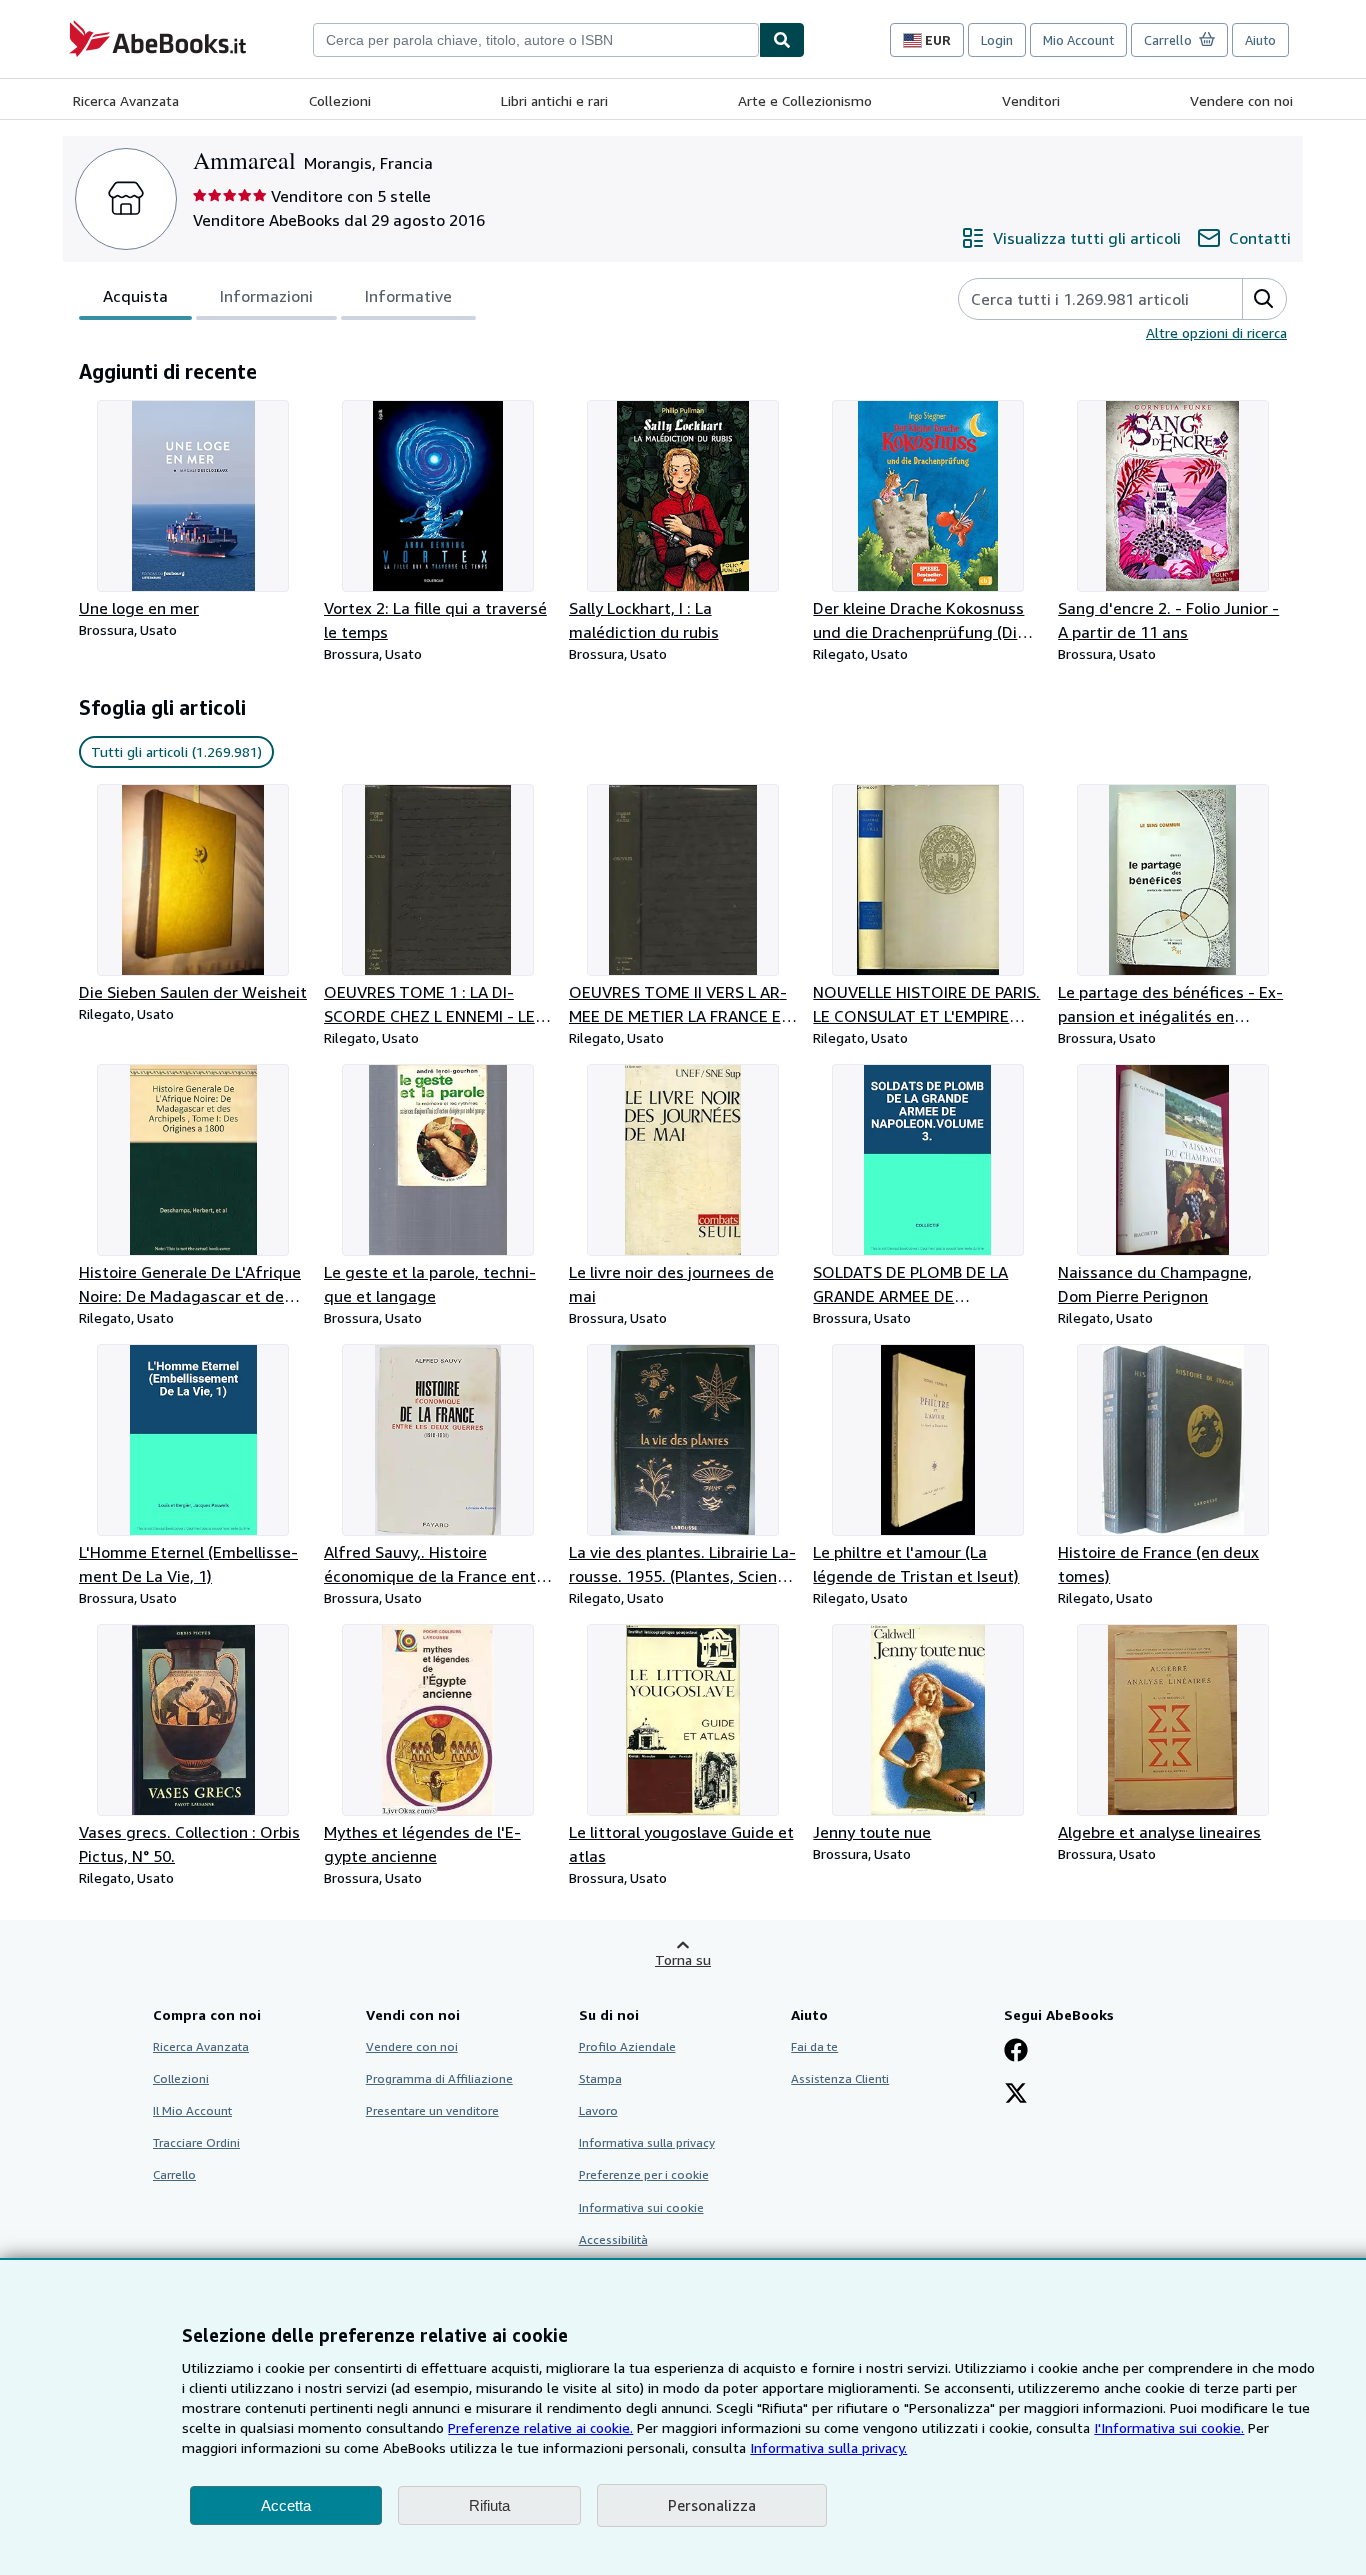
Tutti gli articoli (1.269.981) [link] (176, 751)
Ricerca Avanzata (126, 100)
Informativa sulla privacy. (828, 2447)
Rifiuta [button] (489, 2505)
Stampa (600, 2078)
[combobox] (536, 40)
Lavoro (598, 2110)
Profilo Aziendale (627, 2046)
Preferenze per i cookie (644, 2174)
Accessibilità (613, 2239)
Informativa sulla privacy (647, 2142)
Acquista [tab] (135, 296)
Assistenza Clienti (840, 2078)
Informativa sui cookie (641, 2207)
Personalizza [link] (712, 2505)
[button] (1264, 299)
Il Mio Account (192, 2110)
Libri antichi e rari (554, 100)
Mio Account (1078, 40)
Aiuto (1260, 40)
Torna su (683, 1959)
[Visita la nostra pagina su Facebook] (1016, 2052)
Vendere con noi (1241, 100)
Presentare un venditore (432, 2110)
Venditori (1031, 100)
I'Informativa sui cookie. (1169, 2427)
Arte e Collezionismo (805, 100)
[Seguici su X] (1016, 2095)
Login (997, 40)
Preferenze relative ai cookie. (540, 2427)
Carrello (174, 2174)
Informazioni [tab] (266, 296)
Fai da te (814, 2046)
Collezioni (340, 100)
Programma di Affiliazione (439, 2078)
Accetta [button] (286, 2505)
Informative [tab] (408, 296)
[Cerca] (782, 40)
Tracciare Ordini (196, 2142)
